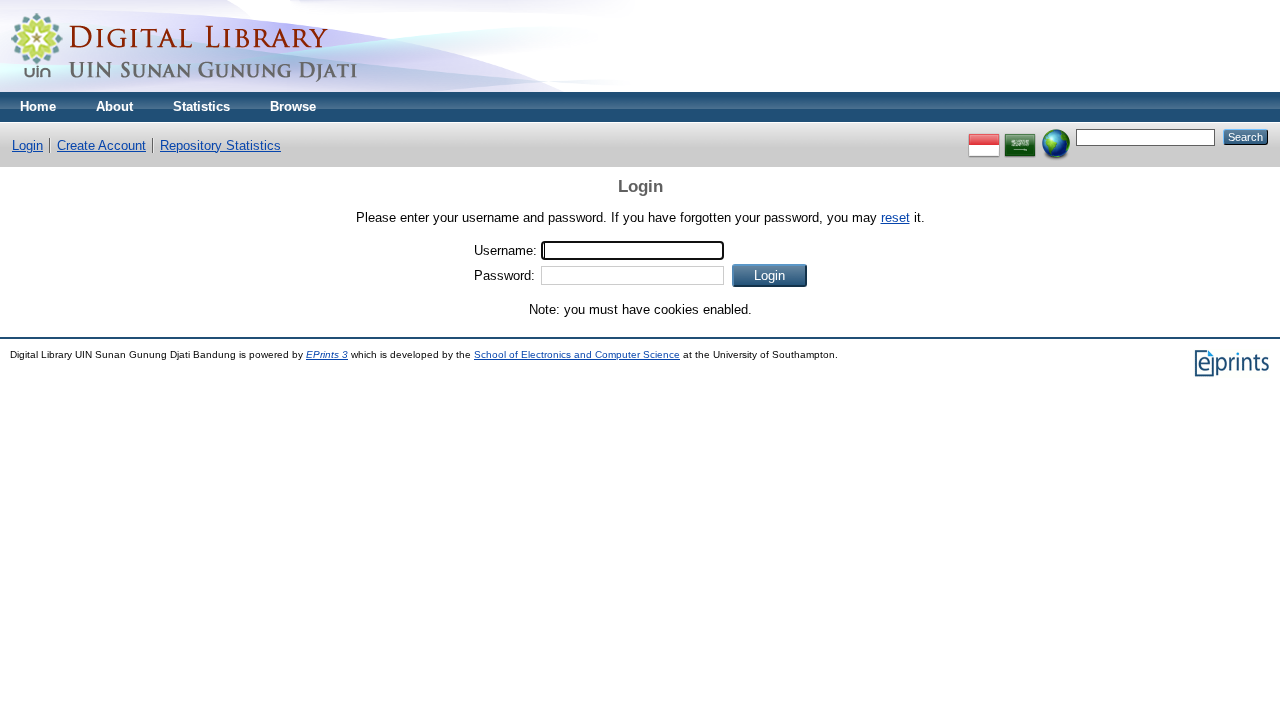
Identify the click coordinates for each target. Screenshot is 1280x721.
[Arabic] (1020, 136)
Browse (293, 106)
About (114, 106)
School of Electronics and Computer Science (577, 354)
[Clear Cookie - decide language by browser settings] (1056, 136)
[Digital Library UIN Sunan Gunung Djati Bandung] (185, 87)
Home (38, 106)
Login (27, 145)
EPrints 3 (327, 354)
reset (895, 217)
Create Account (101, 145)
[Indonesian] (984, 136)
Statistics (201, 106)
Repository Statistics (220, 145)
